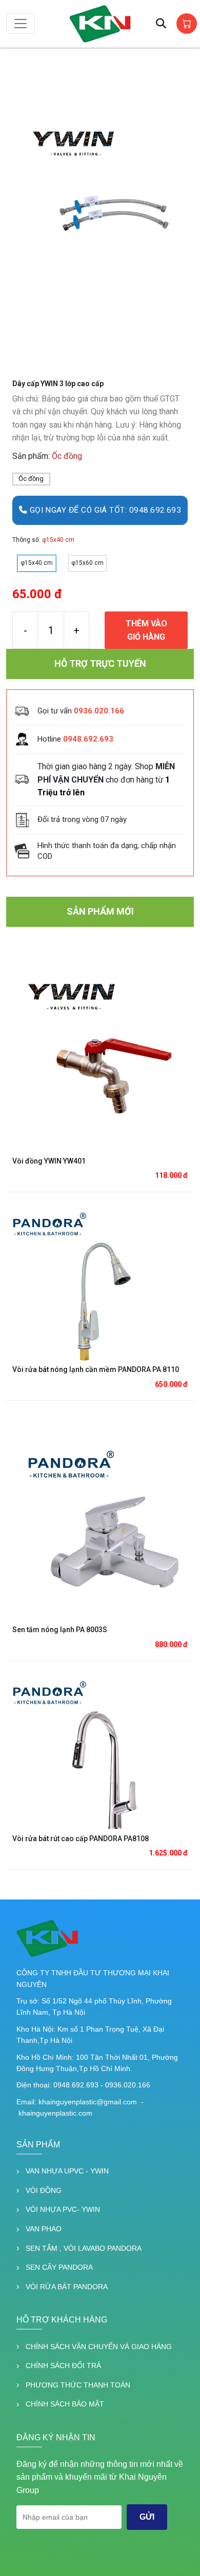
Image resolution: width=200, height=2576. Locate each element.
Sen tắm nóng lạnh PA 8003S (60, 1630)
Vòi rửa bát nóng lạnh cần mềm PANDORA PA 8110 (96, 1369)
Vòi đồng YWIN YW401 (49, 1161)
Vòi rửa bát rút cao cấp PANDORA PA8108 (81, 1839)
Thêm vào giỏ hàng (146, 630)
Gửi (147, 2517)
